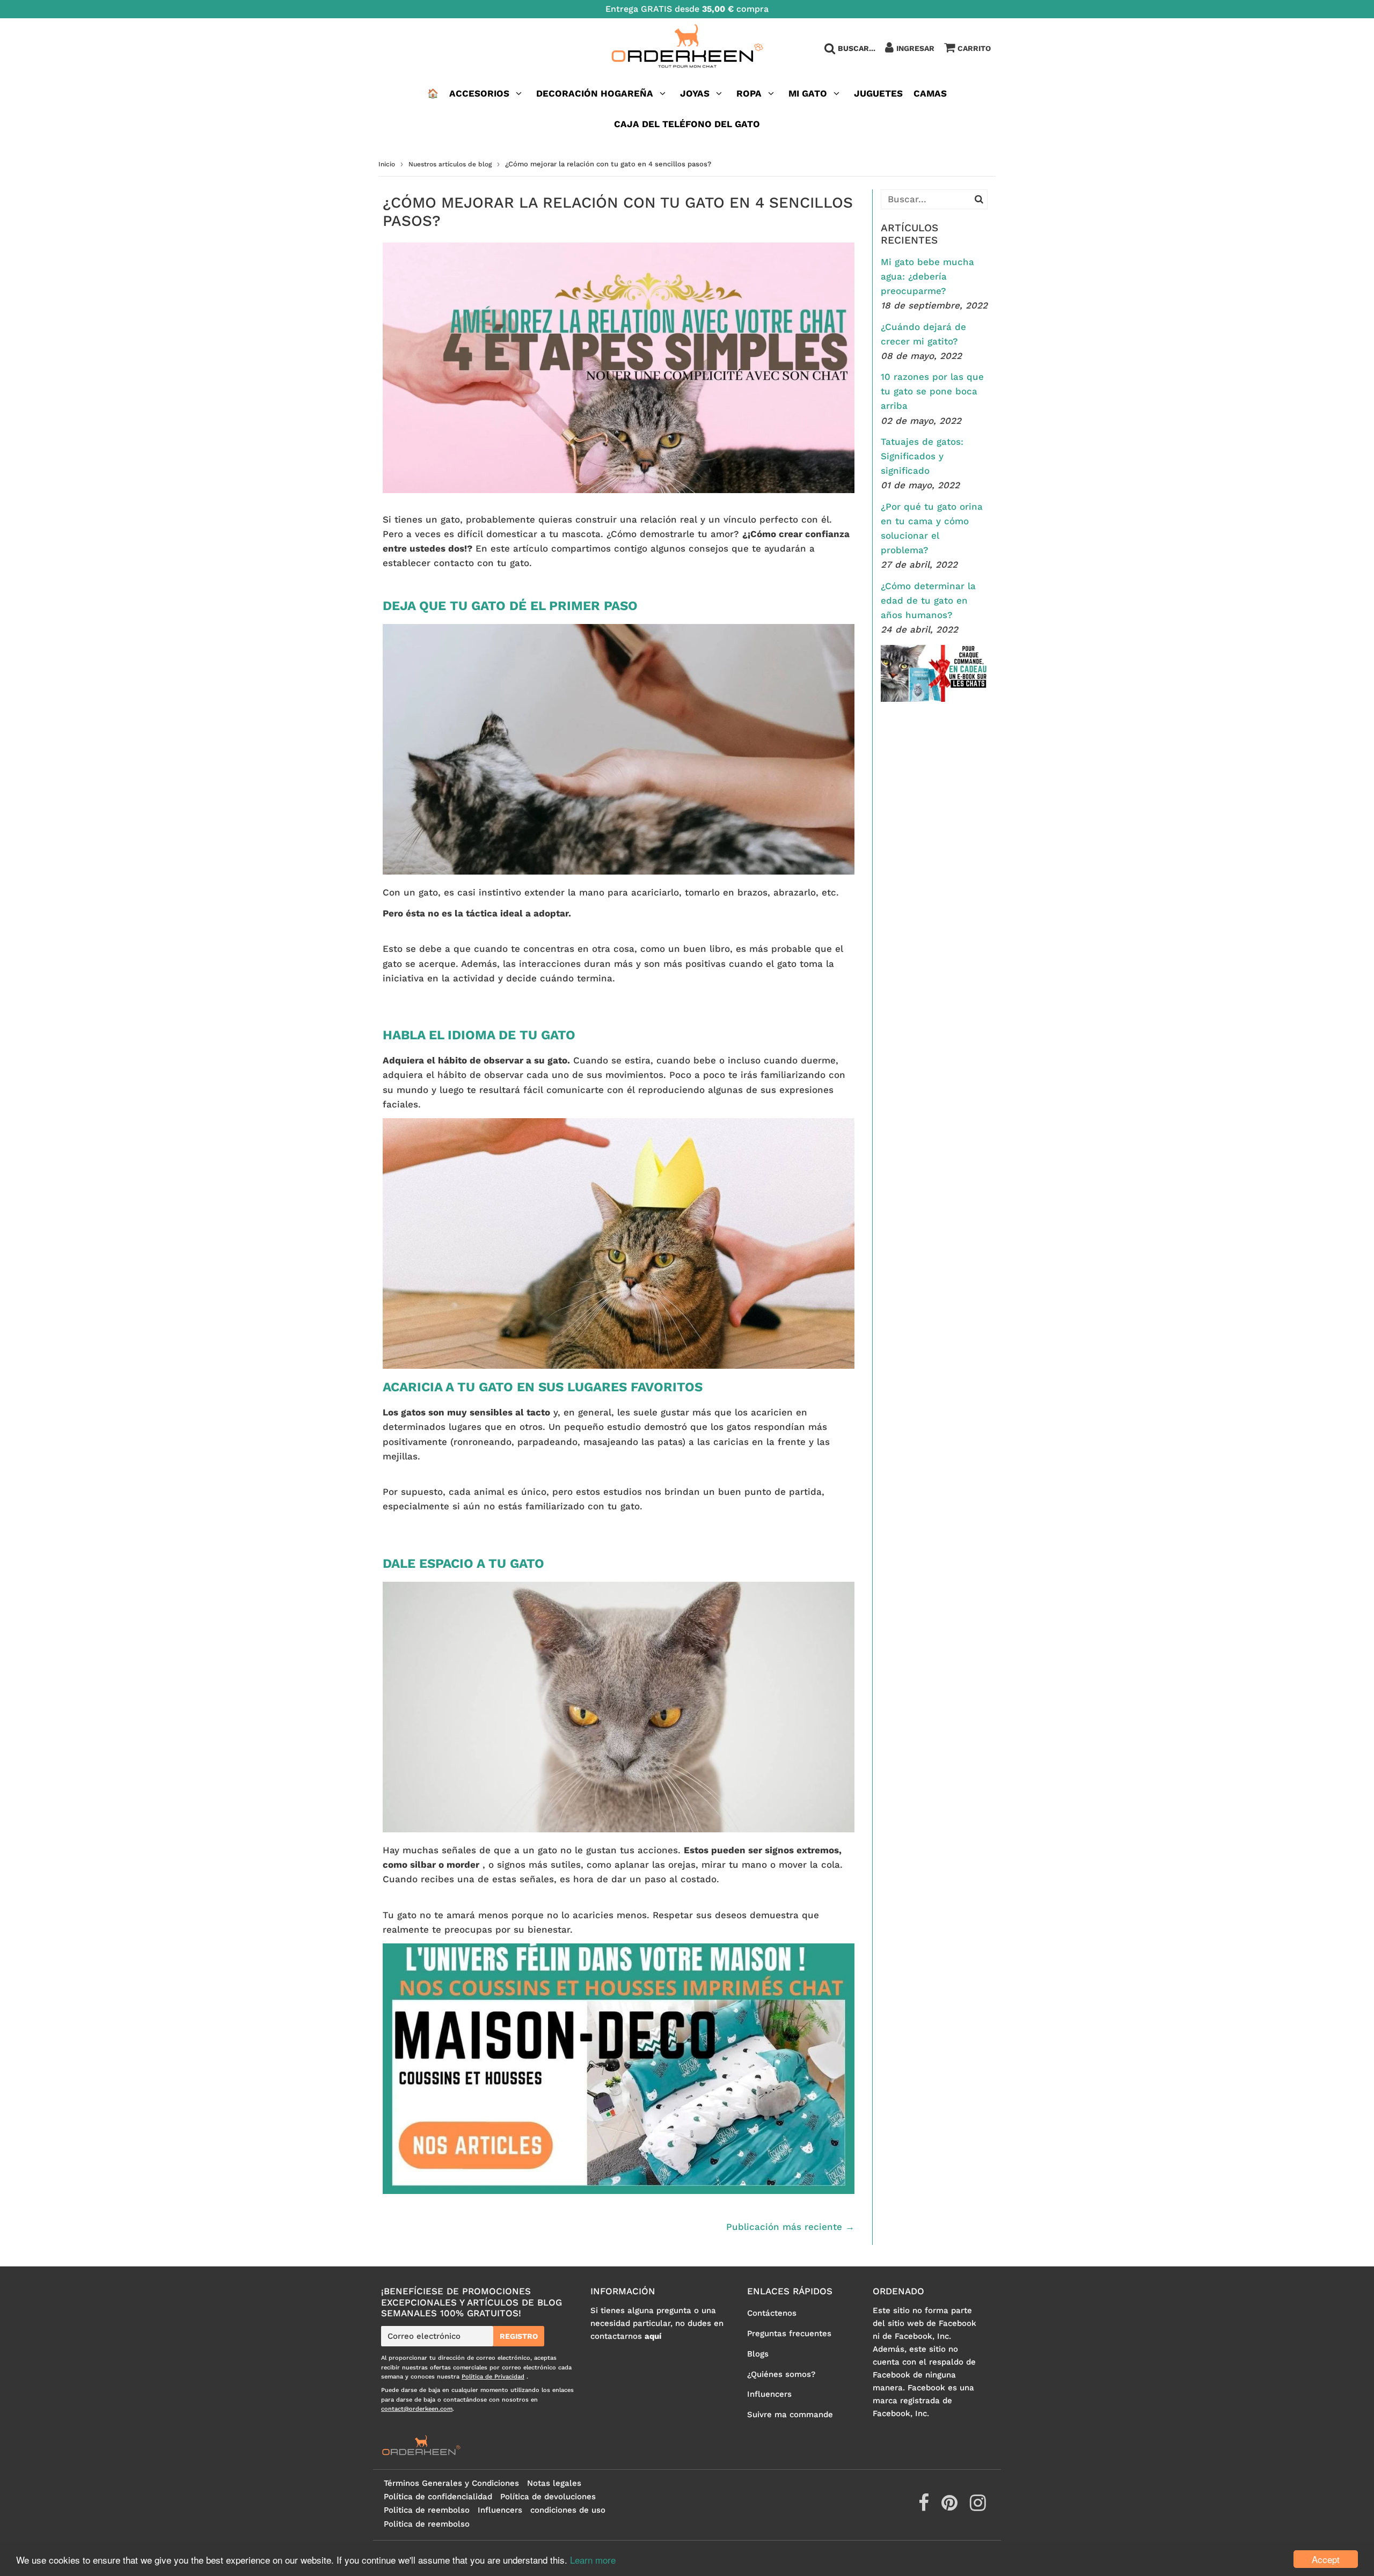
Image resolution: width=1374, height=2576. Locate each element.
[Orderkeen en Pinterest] (951, 2507)
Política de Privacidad (493, 2377)
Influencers (769, 2394)
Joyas (695, 93)
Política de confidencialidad (438, 2497)
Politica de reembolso (427, 2510)
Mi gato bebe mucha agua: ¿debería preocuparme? (927, 276)
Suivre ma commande (790, 2414)
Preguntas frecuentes (789, 2333)
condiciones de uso (568, 2510)
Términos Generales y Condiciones (451, 2483)
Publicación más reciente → (790, 2227)
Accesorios (479, 93)
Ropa (749, 93)
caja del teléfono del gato (687, 124)
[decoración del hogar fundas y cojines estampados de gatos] (619, 2191)
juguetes (878, 93)
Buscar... (857, 48)
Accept (1326, 2559)
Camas (930, 93)
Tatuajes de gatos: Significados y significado (922, 456)
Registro (519, 2336)
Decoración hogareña (595, 93)
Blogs (758, 2354)
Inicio (387, 164)
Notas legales (554, 2483)
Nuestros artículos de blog (450, 164)
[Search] (979, 199)
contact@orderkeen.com (417, 2409)
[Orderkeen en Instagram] (978, 2507)
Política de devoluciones (548, 2497)
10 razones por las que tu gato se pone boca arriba (932, 391)
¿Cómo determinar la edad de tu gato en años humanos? (928, 600)
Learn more (593, 2560)
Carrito (974, 48)
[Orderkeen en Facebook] (925, 2507)
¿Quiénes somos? (781, 2374)
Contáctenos (772, 2313)
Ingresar (915, 48)
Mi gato (808, 93)
